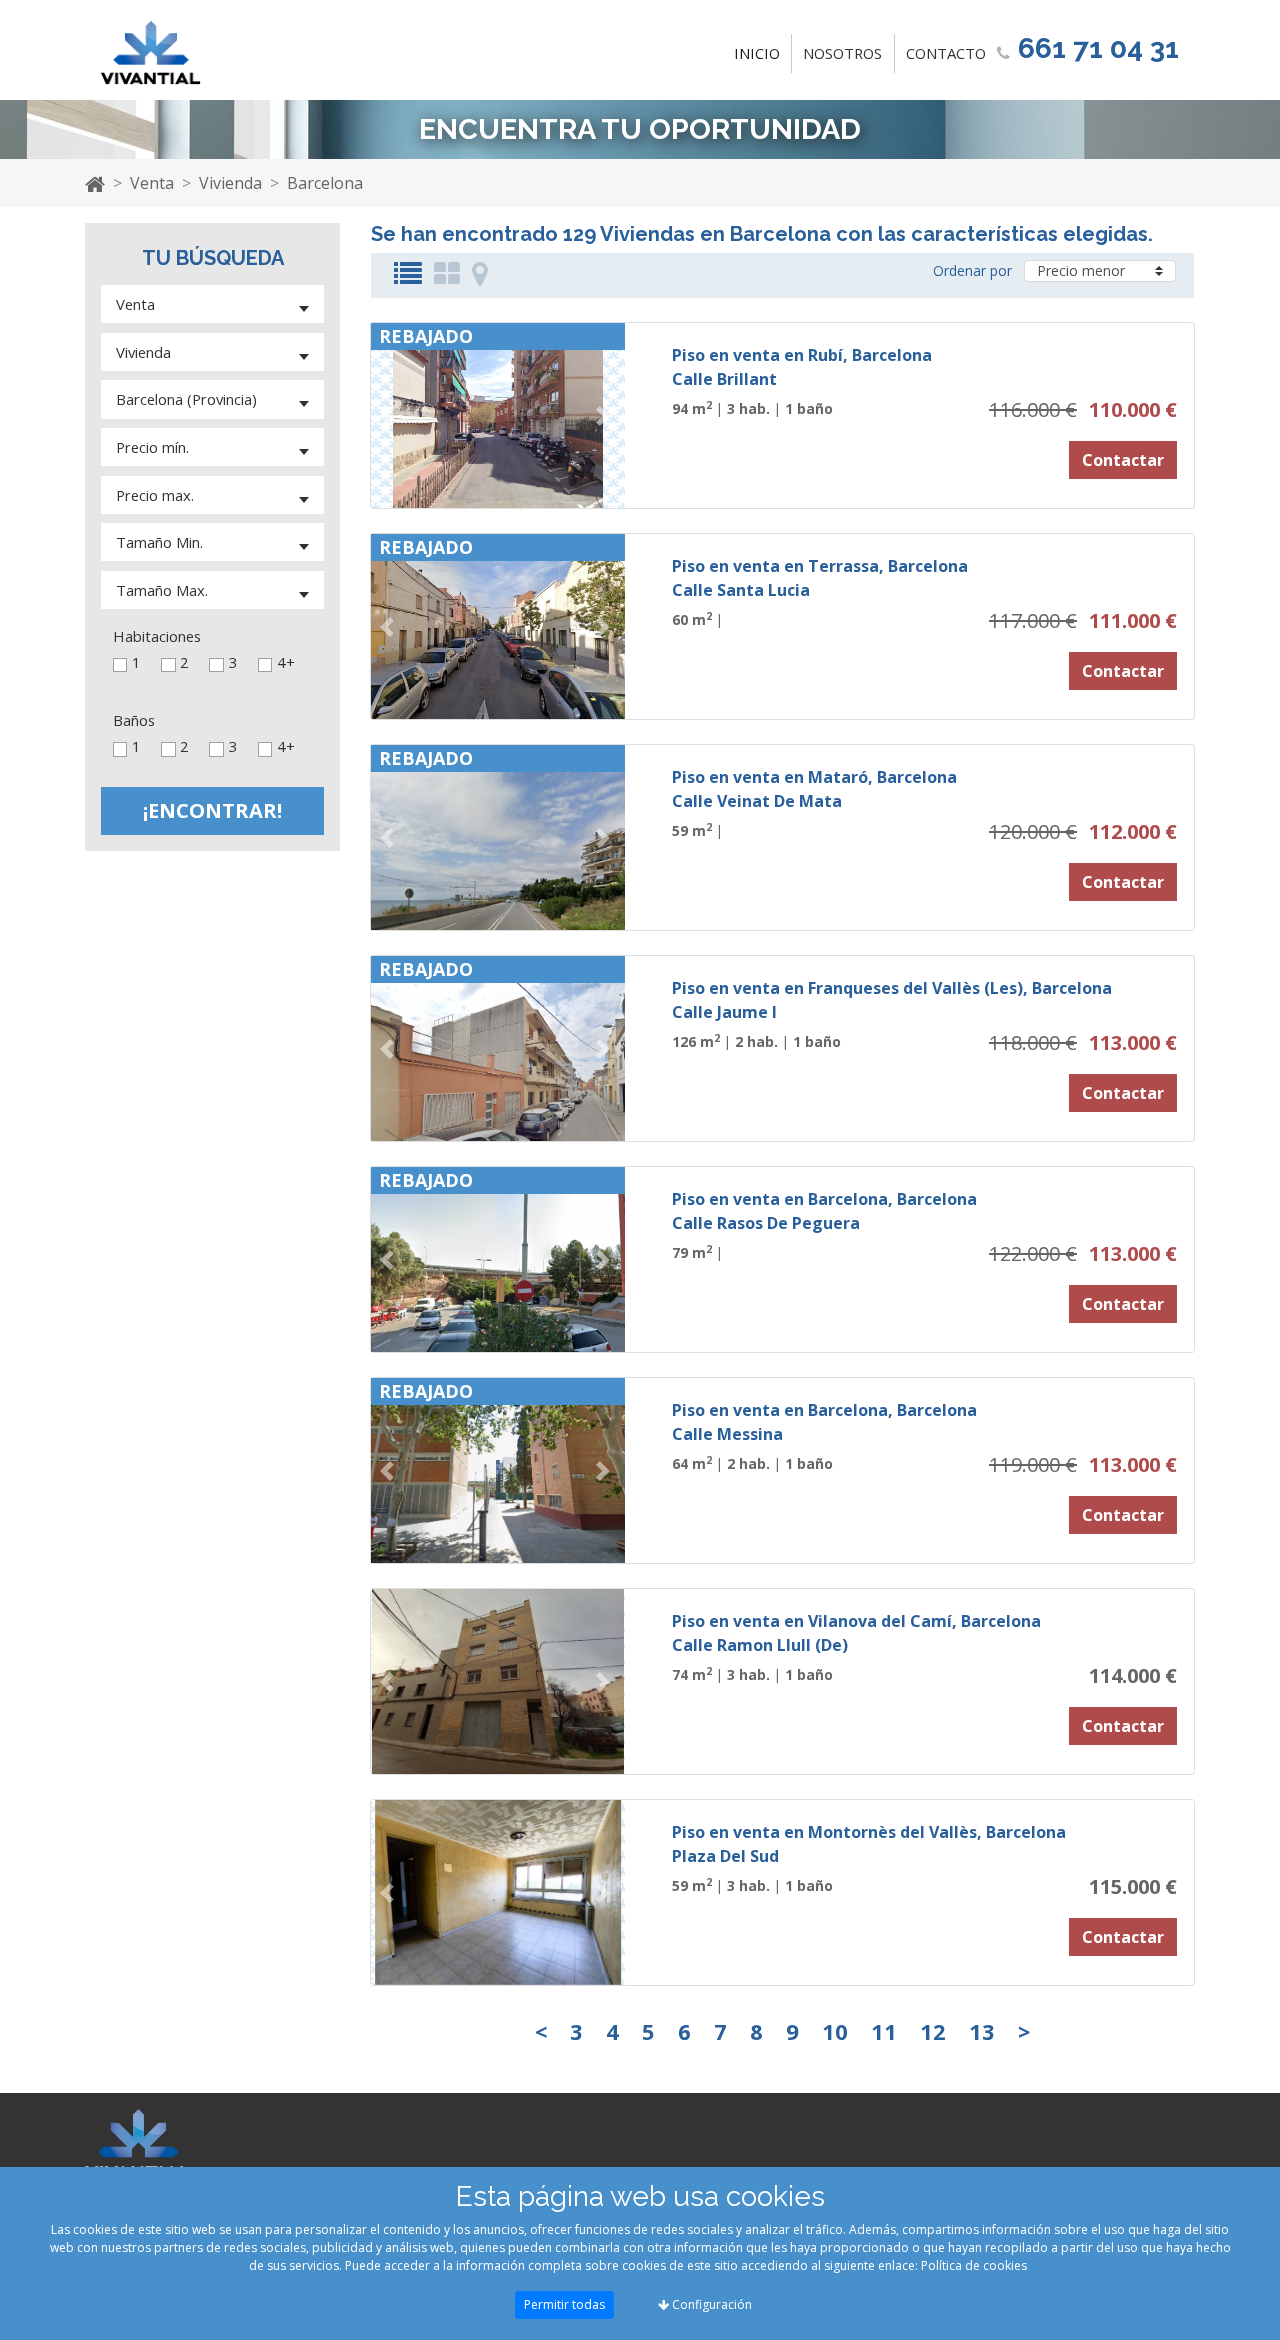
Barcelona (325, 183)
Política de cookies (974, 2265)
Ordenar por (972, 270)
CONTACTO (946, 53)
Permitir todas (564, 2304)
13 (982, 2031)
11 (884, 2031)
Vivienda (230, 183)
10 (835, 2031)
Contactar (1123, 460)
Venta (152, 183)
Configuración (710, 2304)
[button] (390, 415)
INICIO (761, 52)
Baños (134, 720)
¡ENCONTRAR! (212, 810)
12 (933, 2031)
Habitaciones (157, 636)
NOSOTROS (842, 53)
